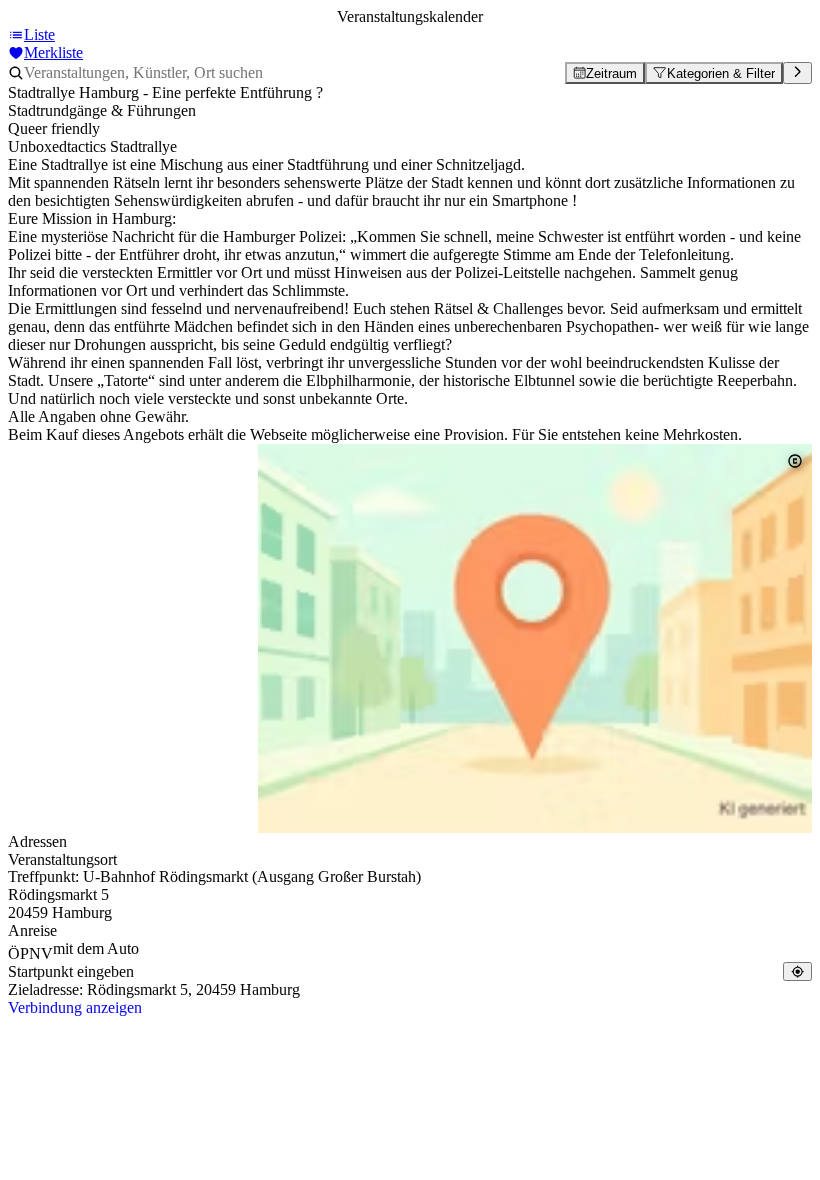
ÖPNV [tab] (30, 953)
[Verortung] (797, 971)
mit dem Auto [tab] (96, 948)
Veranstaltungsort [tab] (62, 859)
